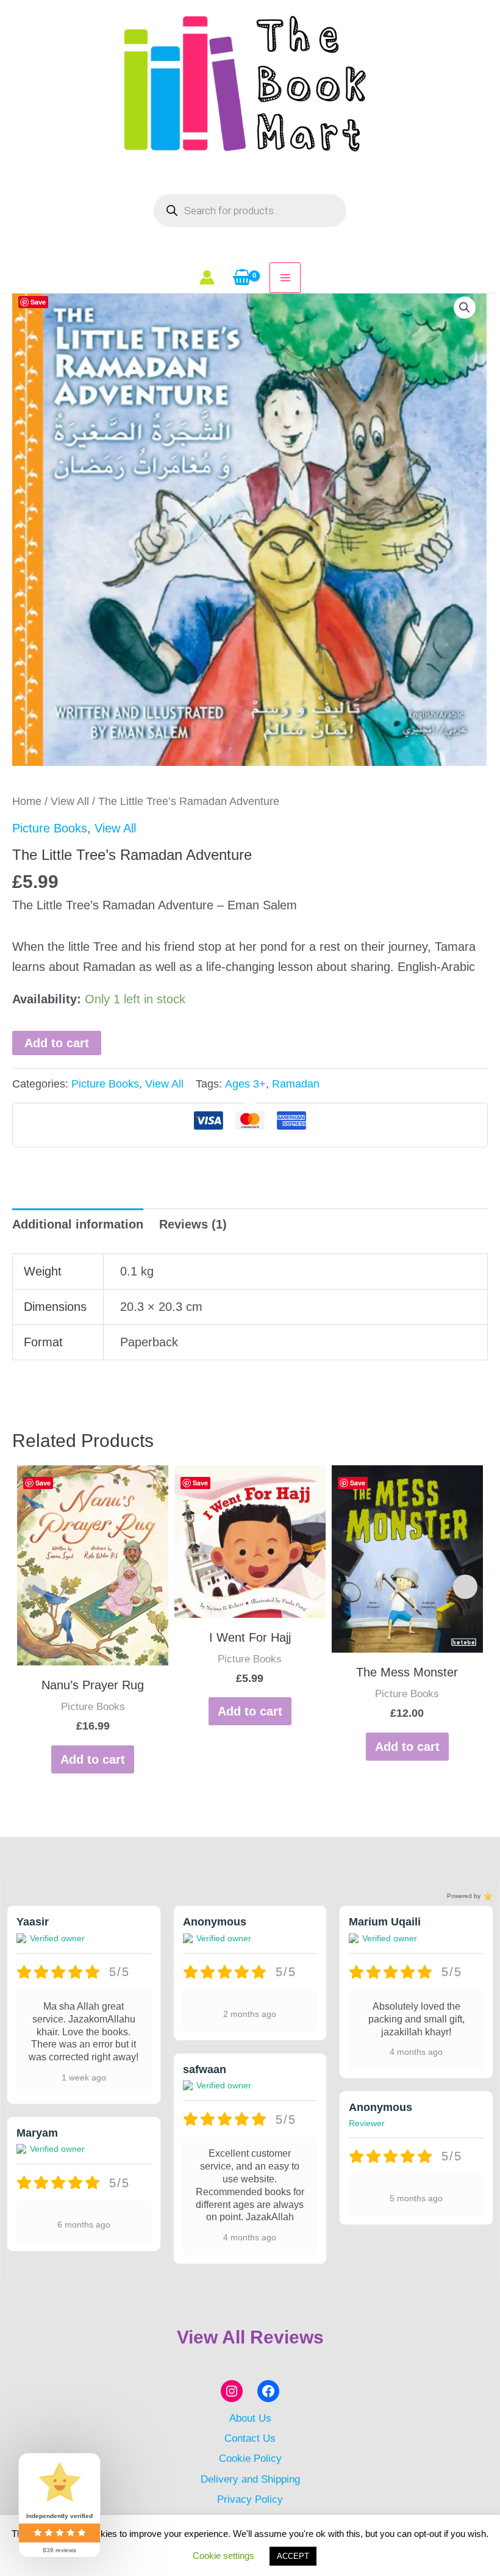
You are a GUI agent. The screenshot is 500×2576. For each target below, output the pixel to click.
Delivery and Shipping (250, 2479)
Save (38, 302)
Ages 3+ (245, 1084)
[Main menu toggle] (285, 278)
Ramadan (296, 1084)
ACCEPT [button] (293, 2556)
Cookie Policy (250, 2458)
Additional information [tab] (78, 1224)
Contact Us (250, 2438)
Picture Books (50, 828)
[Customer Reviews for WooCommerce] (487, 1896)
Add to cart (57, 1043)
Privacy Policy (250, 2499)
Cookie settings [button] (223, 2556)
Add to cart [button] (93, 1759)
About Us (250, 2418)
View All (70, 801)
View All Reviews (250, 2337)
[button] (465, 308)
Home (27, 801)
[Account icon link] (207, 277)
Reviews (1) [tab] (193, 1224)
